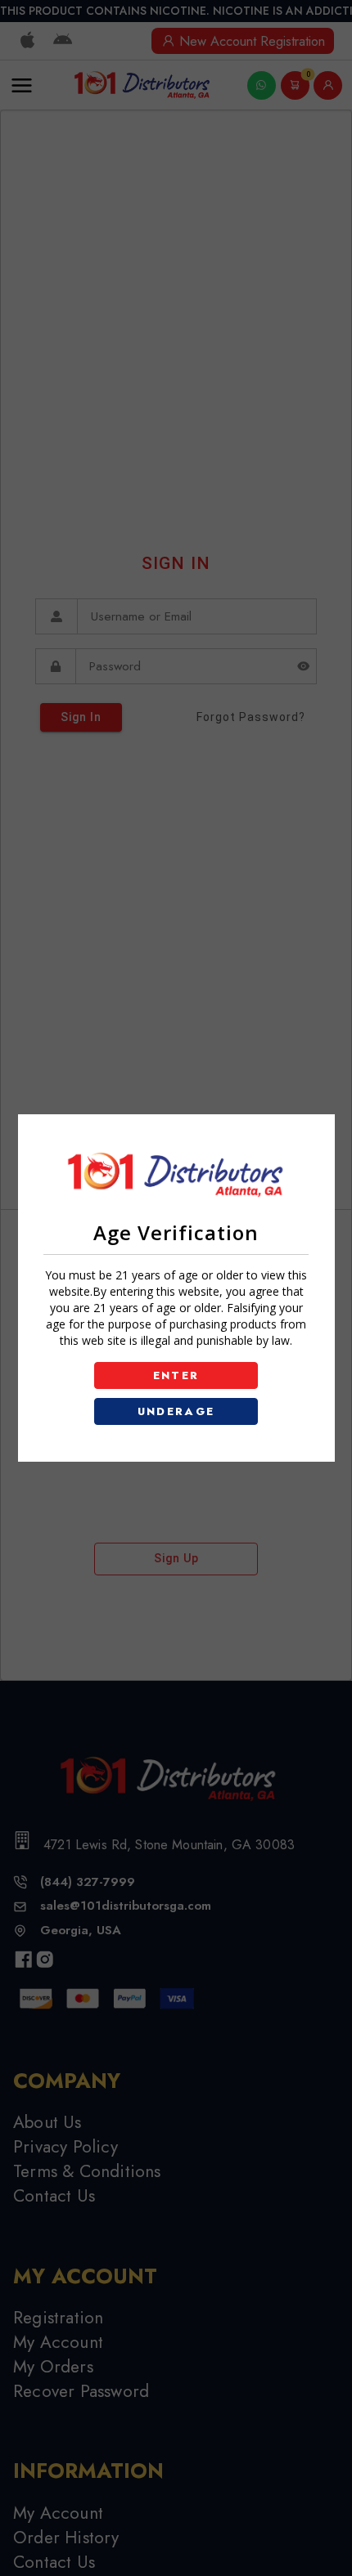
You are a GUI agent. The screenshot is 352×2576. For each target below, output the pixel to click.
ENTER (176, 1375)
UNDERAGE (176, 1411)
